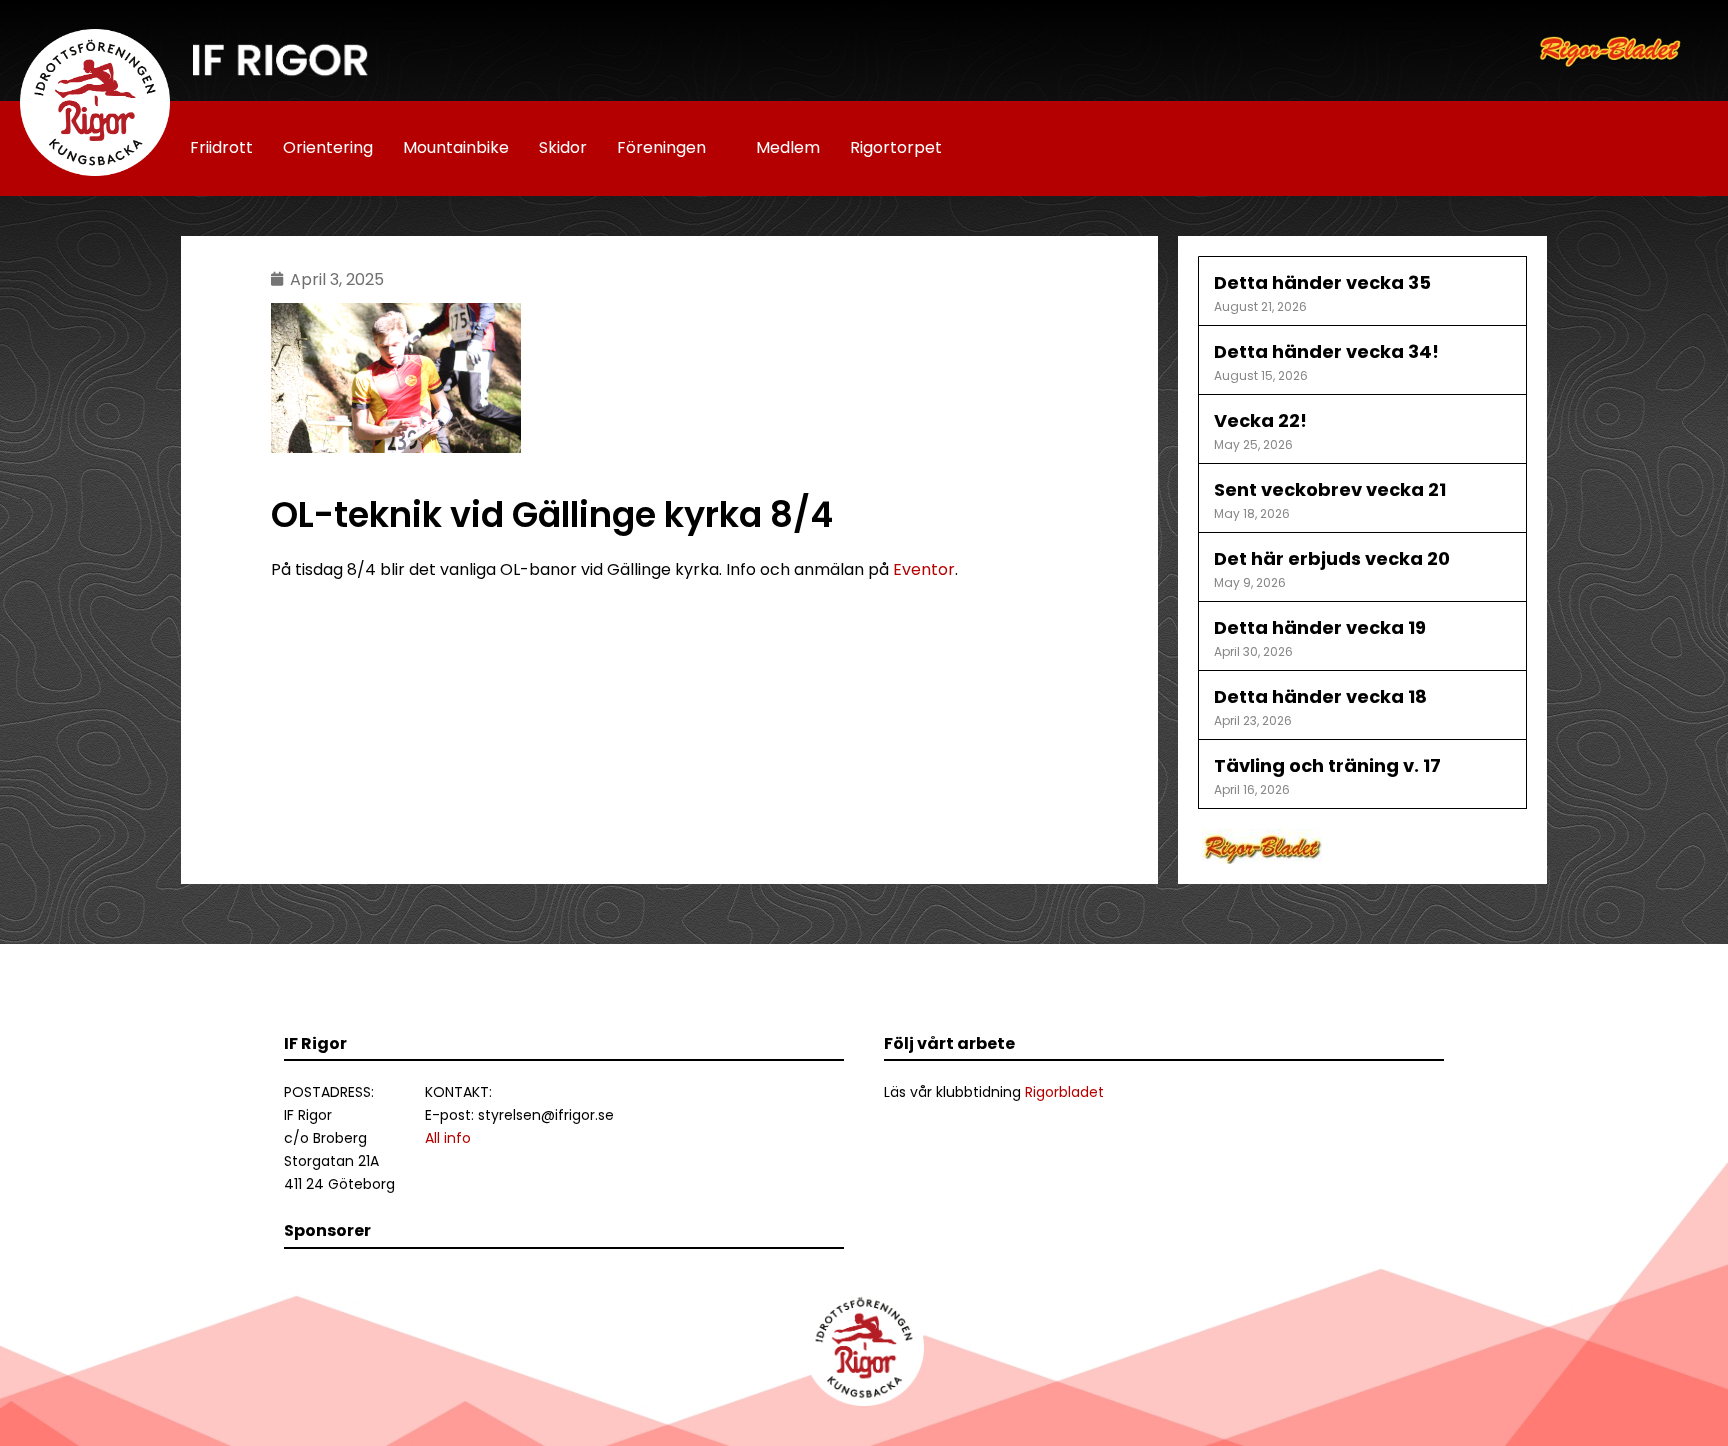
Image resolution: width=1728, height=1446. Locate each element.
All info (448, 1138)
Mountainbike (456, 147)
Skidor (563, 147)
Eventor (924, 569)
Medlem (788, 147)
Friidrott (221, 147)
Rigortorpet (896, 147)
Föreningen (661, 147)
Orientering (328, 147)
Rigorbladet (1064, 1092)
